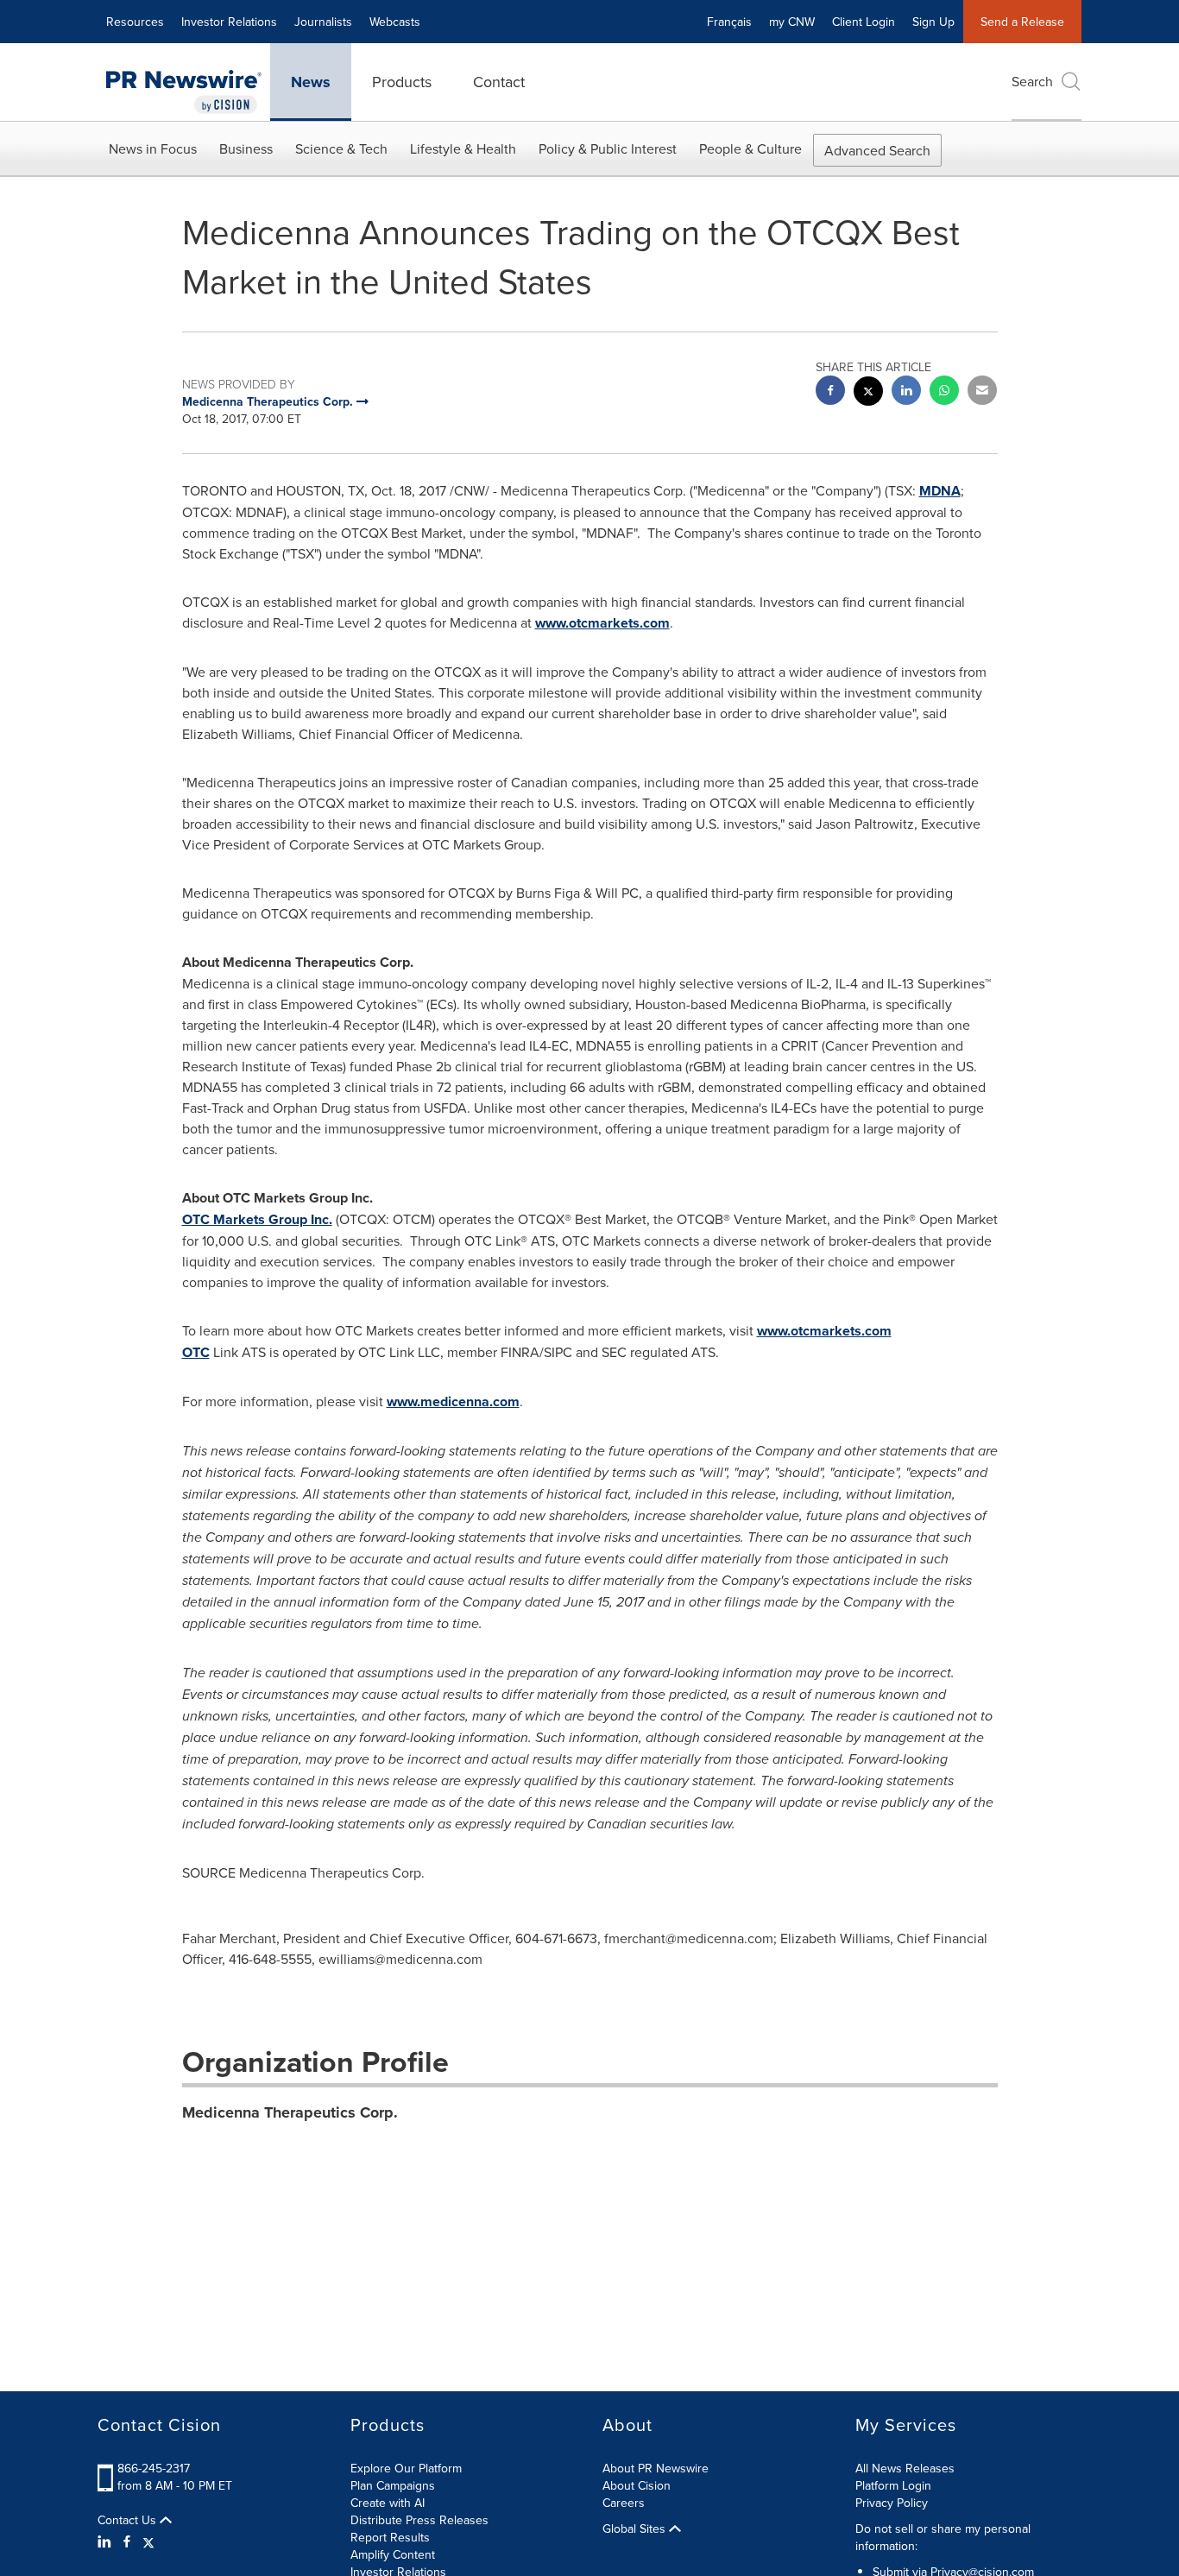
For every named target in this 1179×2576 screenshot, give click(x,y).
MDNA (940, 491)
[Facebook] (127, 2541)
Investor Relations (229, 22)
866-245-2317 (154, 2468)
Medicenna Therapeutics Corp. (290, 2112)
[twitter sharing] (868, 393)
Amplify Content (393, 2554)
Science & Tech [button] (341, 148)
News (311, 82)
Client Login (864, 22)
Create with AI (388, 2503)
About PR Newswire (656, 2468)
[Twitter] (148, 2541)
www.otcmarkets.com (602, 623)
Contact (499, 82)
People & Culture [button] (750, 148)
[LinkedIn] (107, 2541)
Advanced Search (877, 150)
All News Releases (905, 2468)
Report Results (390, 2537)
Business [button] (246, 148)
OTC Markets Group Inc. (257, 1219)
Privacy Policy (892, 2503)
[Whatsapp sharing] (944, 392)
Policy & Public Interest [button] (608, 148)
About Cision (637, 2485)
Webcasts (395, 22)
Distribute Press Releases (419, 2520)
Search (1032, 81)
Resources (135, 22)
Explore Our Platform (406, 2468)
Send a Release (1022, 22)
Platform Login (893, 2485)
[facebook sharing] (830, 392)
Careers (624, 2503)
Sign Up (933, 22)
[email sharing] (982, 392)
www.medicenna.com (453, 1402)
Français (729, 22)
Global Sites (636, 2529)
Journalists (323, 22)
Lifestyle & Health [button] (463, 148)
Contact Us (129, 2520)
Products (402, 82)
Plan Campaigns (393, 2485)
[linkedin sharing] (906, 392)
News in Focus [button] (153, 148)
